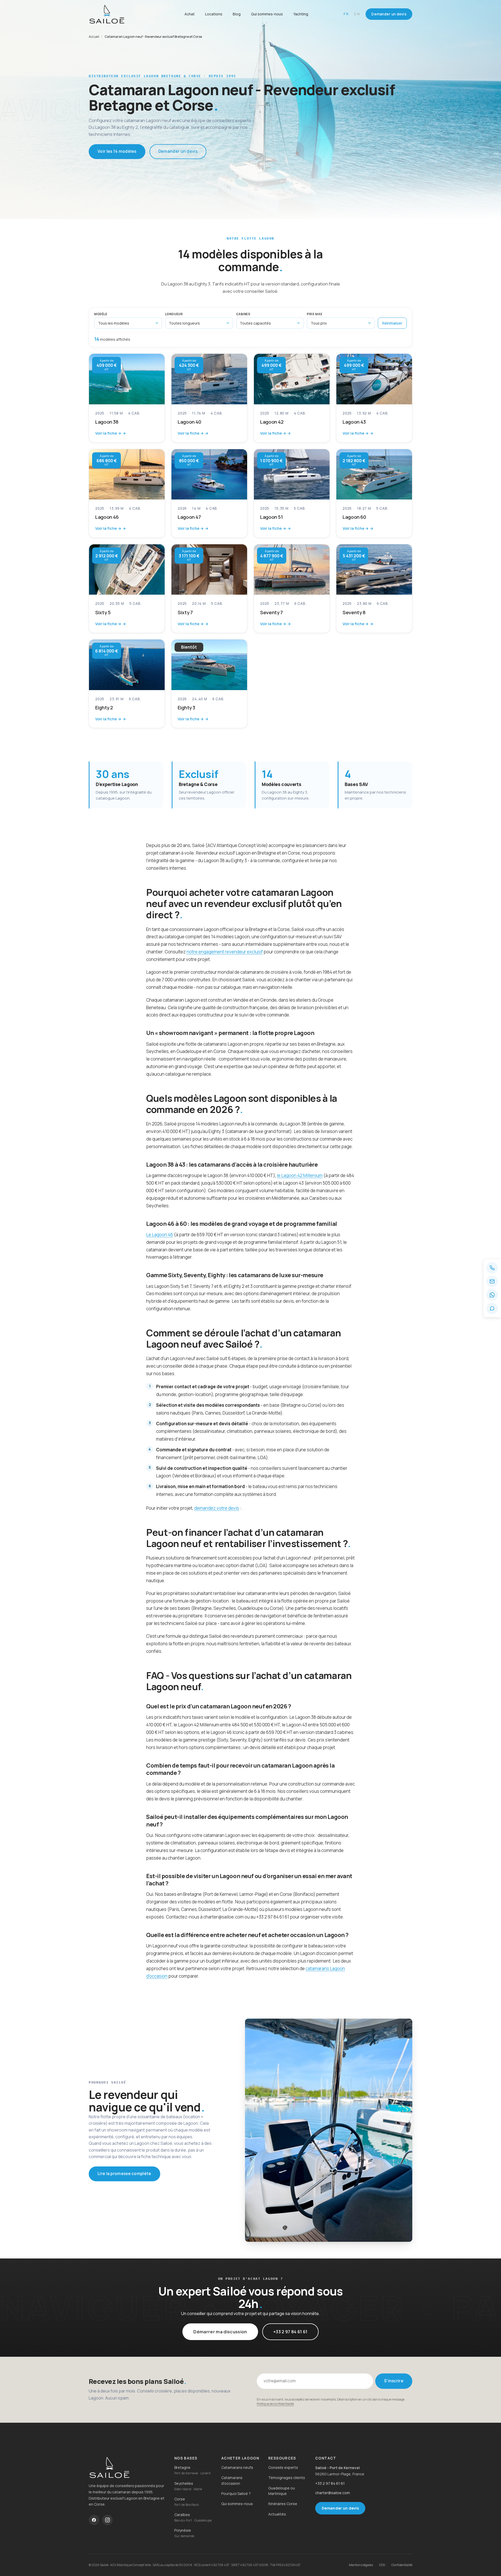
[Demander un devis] (492, 1308)
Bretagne (182, 2467)
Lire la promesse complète (124, 2174)
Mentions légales (361, 2565)
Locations (214, 14)
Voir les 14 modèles (117, 151)
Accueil (94, 37)
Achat (190, 14)
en (357, 14)
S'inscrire (394, 2381)
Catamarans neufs (237, 2467)
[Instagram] (108, 2520)
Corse (180, 2499)
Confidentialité (402, 2565)
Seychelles (184, 2483)
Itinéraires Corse (283, 2504)
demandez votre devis (217, 1508)
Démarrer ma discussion (220, 2332)
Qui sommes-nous (267, 14)
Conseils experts (283, 2467)
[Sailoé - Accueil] (120, 14)
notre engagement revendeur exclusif (225, 952)
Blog (237, 14)
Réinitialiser (392, 323)
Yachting (301, 14)
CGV (382, 2565)
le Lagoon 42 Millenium (300, 1175)
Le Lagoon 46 (160, 1235)
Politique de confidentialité (275, 2404)
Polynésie (183, 2530)
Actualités (277, 2514)
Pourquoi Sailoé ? (236, 2493)
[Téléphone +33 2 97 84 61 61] (492, 1268)
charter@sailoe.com (333, 2493)
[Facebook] (94, 2520)
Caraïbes (182, 2515)
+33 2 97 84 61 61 (290, 2332)
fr (346, 14)
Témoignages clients (287, 2478)
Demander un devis (389, 14)
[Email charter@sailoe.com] (492, 1281)
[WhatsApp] (492, 1295)
